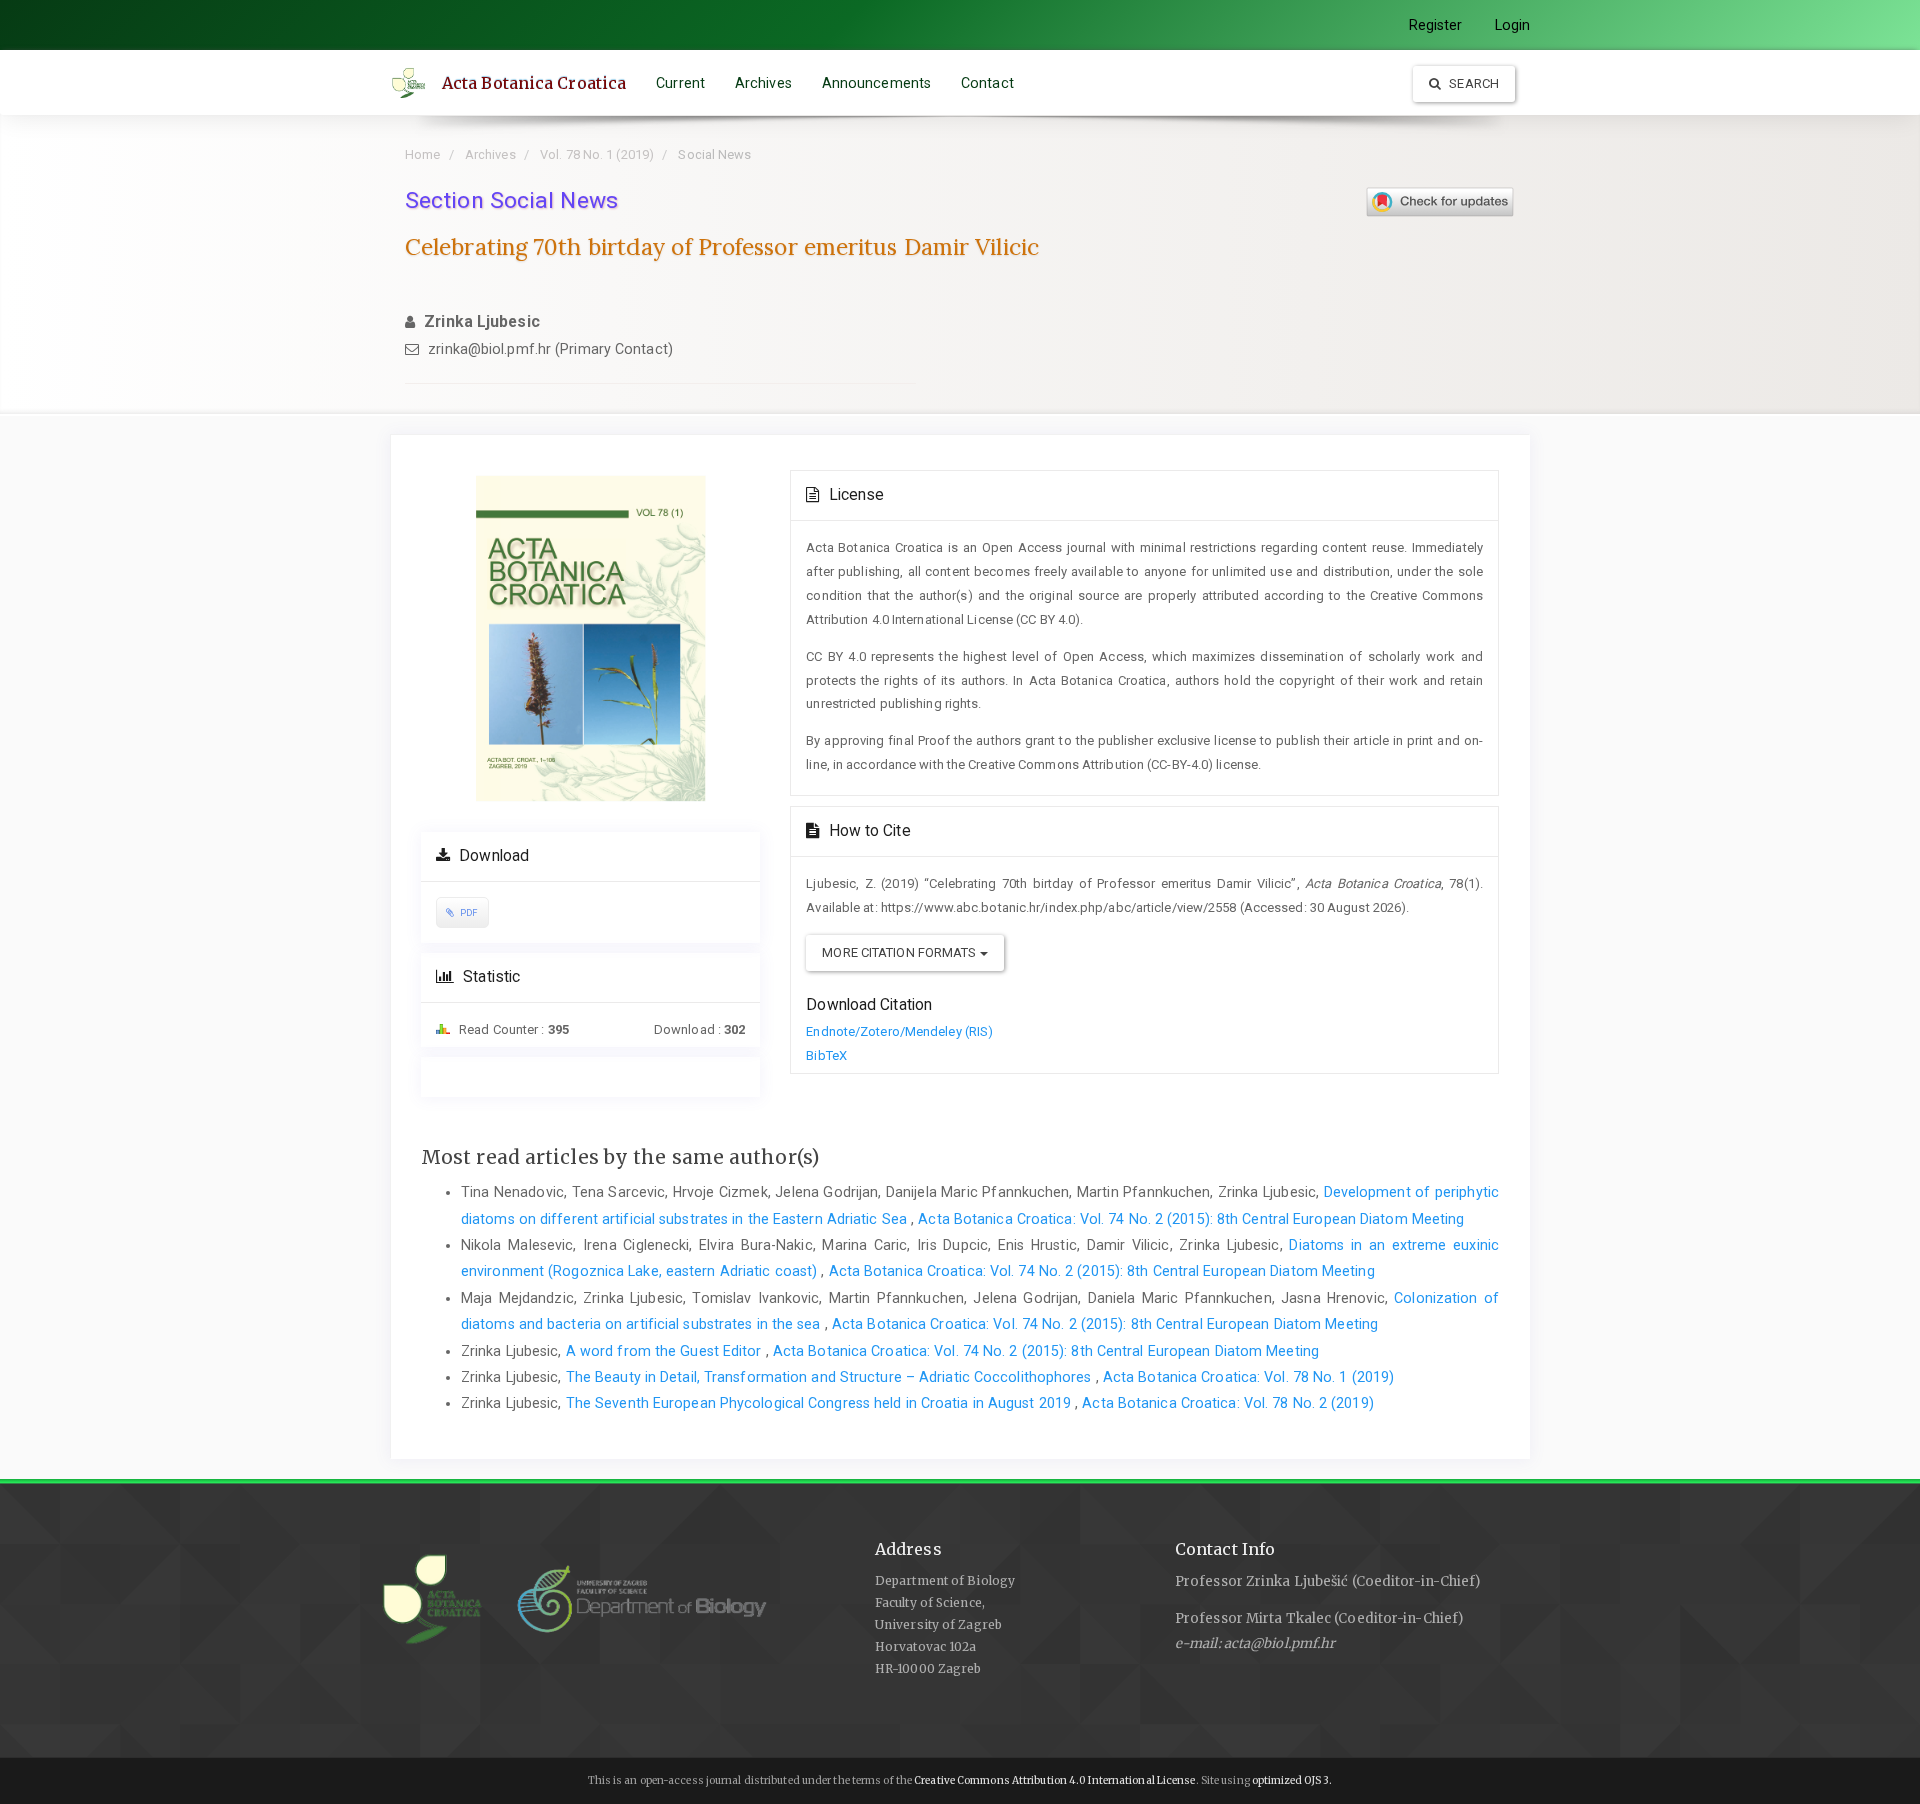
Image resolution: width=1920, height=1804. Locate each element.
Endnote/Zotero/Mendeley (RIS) (899, 1031)
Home (422, 154)
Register (1436, 25)
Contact (987, 83)
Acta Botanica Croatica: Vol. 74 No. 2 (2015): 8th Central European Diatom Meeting (1191, 1219)
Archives (763, 83)
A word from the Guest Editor (666, 1351)
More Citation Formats (900, 952)
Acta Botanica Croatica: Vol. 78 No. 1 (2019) (1248, 1377)
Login (1513, 25)
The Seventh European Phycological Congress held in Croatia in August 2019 (820, 1403)
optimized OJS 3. (1291, 1780)
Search (1472, 83)
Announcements (876, 83)
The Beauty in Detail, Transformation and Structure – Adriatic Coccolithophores (831, 1377)
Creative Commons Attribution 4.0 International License (1054, 1780)
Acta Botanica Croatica (534, 83)
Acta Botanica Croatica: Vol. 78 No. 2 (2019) (1227, 1403)
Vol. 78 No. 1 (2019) (597, 154)
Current (680, 83)
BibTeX (826, 1055)
